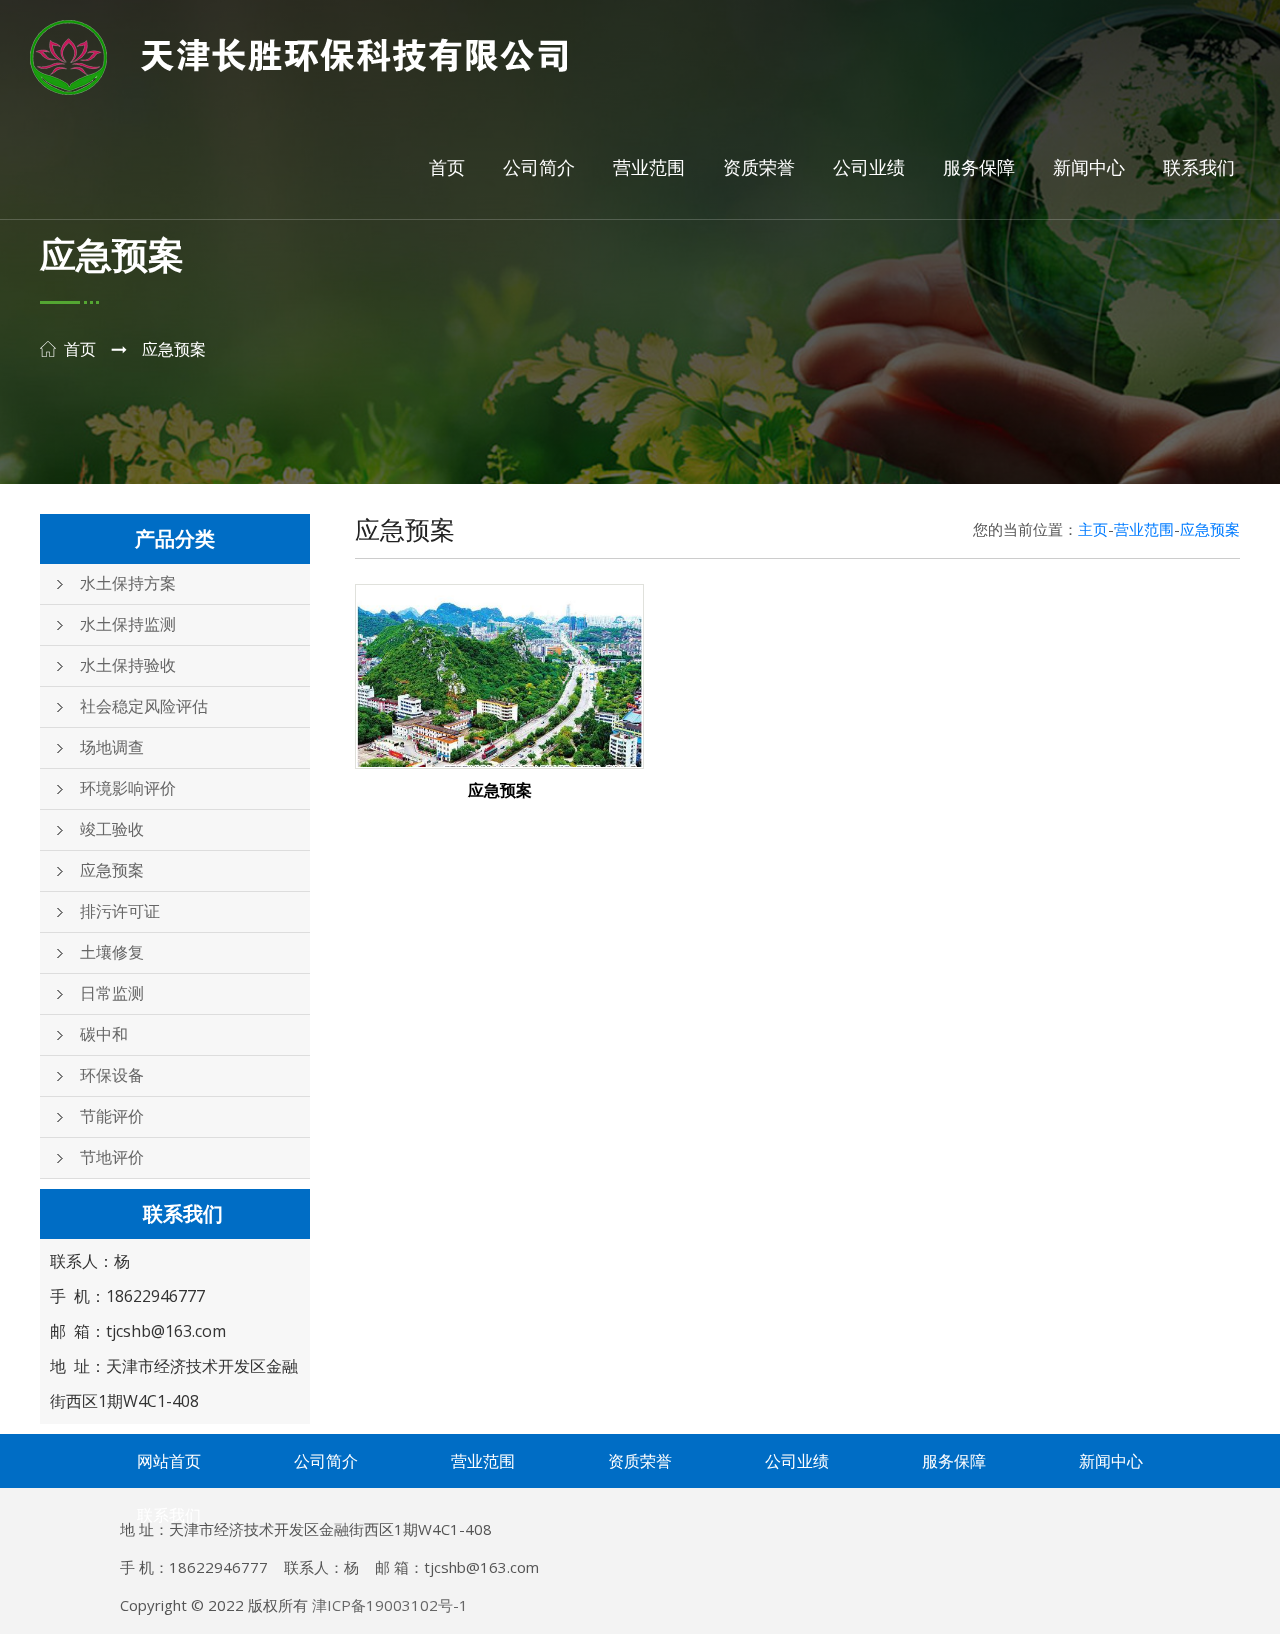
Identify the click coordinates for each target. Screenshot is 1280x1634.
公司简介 (539, 168)
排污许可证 (120, 911)
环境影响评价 (128, 788)
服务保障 (979, 168)
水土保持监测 (128, 624)
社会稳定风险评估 (144, 706)
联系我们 (1199, 168)
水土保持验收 (128, 665)
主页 (1093, 529)
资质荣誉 (759, 168)
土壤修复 (112, 952)
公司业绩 (869, 168)
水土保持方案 (128, 583)
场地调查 (112, 747)
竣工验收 (112, 829)
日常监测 (112, 993)
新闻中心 (1089, 168)
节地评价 (112, 1157)
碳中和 (104, 1034)
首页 (447, 168)
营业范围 (649, 168)
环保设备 (112, 1075)
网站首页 (169, 1461)
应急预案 (112, 870)
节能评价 (112, 1116)
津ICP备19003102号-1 (390, 1605)
